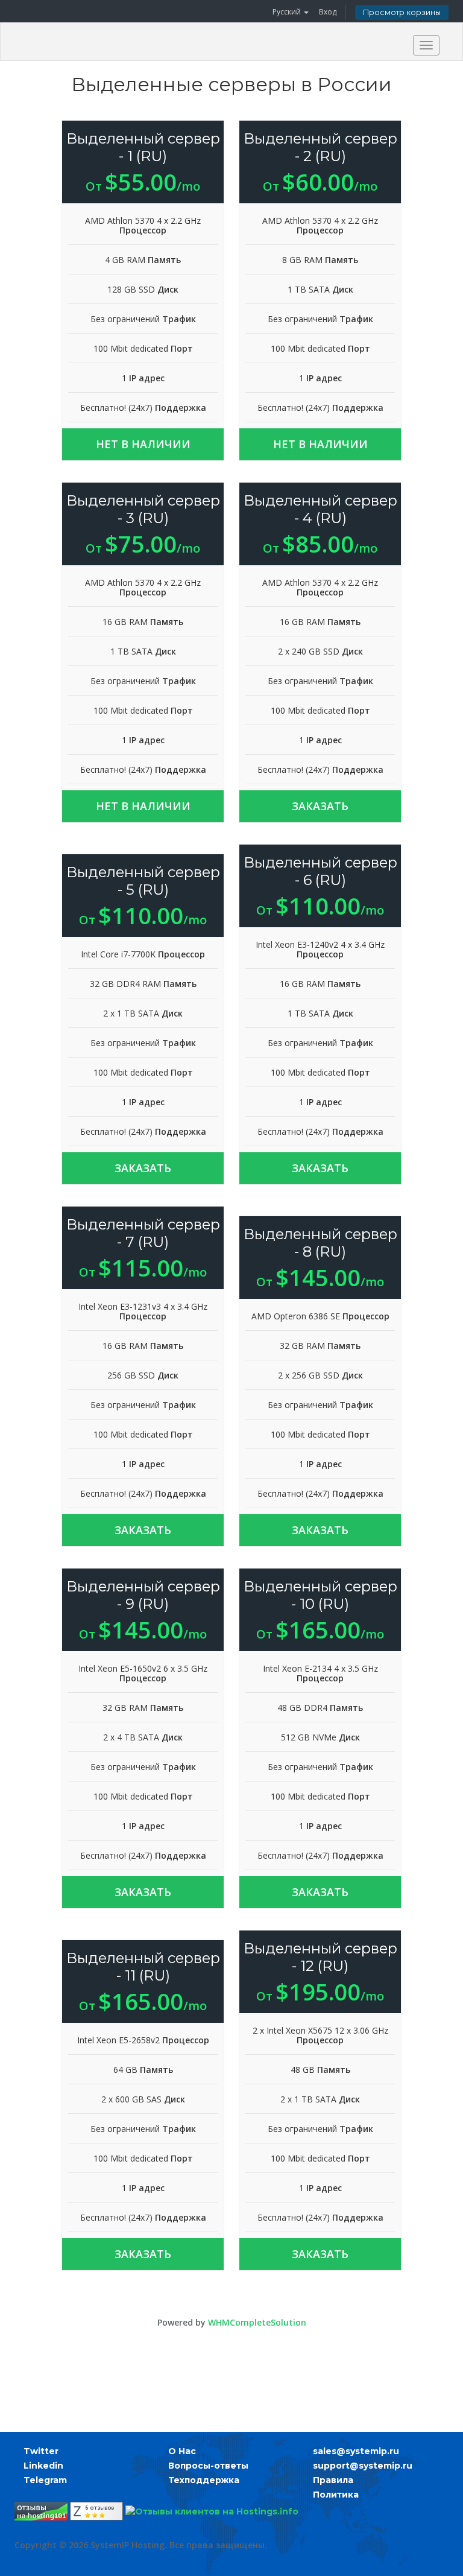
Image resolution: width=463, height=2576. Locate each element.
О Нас (182, 2451)
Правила (333, 2480)
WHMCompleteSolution (257, 2322)
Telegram (45, 2480)
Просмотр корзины (402, 12)
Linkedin (43, 2466)
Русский (288, 12)
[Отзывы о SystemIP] (96, 2511)
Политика (336, 2495)
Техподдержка (204, 2480)
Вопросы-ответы (208, 2466)
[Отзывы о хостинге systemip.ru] (41, 2511)
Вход (328, 12)
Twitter (41, 2451)
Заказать (320, 806)
